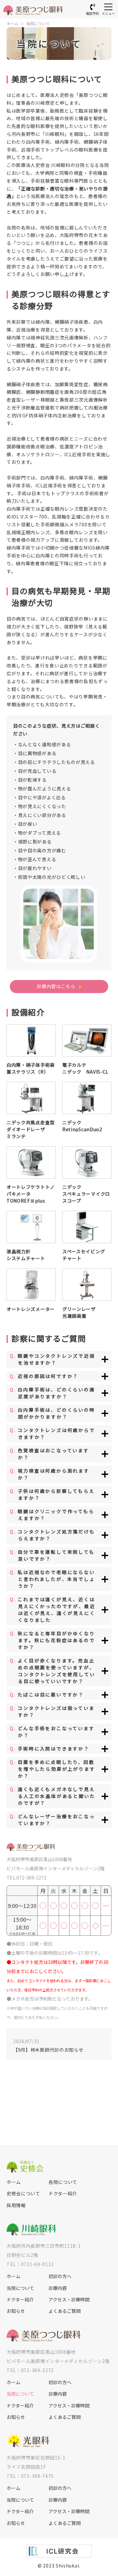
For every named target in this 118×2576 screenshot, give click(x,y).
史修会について (23, 2194)
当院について (38, 23)
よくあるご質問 (65, 2311)
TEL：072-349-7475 (30, 2476)
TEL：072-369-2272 (30, 2370)
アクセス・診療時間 (69, 2300)
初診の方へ (60, 2276)
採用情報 (16, 2205)
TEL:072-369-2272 (27, 1878)
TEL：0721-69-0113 (30, 2264)
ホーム (12, 23)
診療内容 (58, 2288)
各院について (63, 2182)
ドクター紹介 (63, 2194)
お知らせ (16, 2311)
